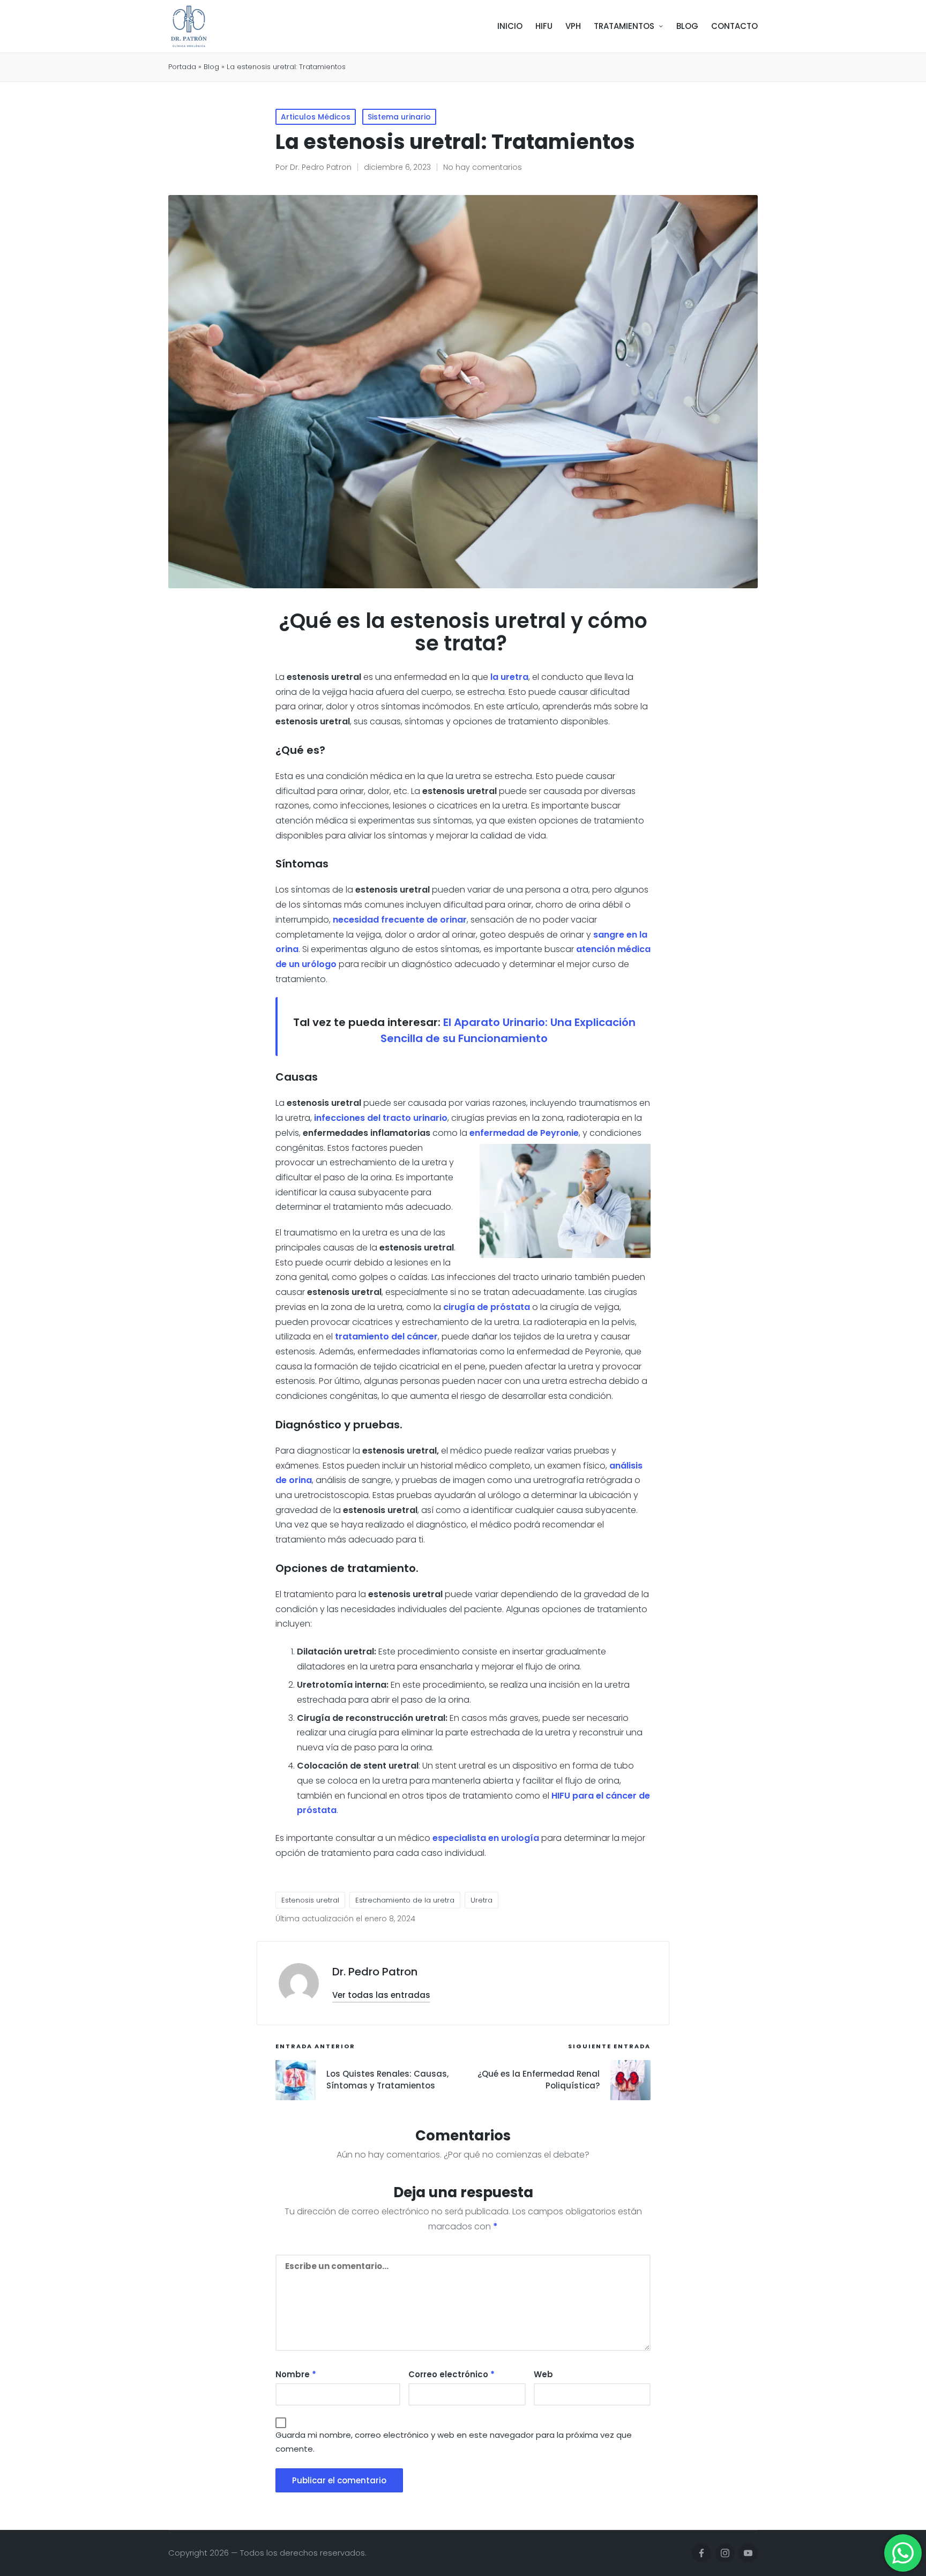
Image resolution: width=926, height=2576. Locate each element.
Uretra (481, 1900)
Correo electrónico (451, 2374)
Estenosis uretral (310, 1900)
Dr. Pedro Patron (375, 1972)
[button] (381, 1995)
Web (543, 2374)
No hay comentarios (483, 167)
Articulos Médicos (316, 117)
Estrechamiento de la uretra (405, 1900)
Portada (182, 67)
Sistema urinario (399, 117)
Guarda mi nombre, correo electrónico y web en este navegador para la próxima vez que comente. (454, 2442)
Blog (211, 67)
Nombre (296, 2374)
